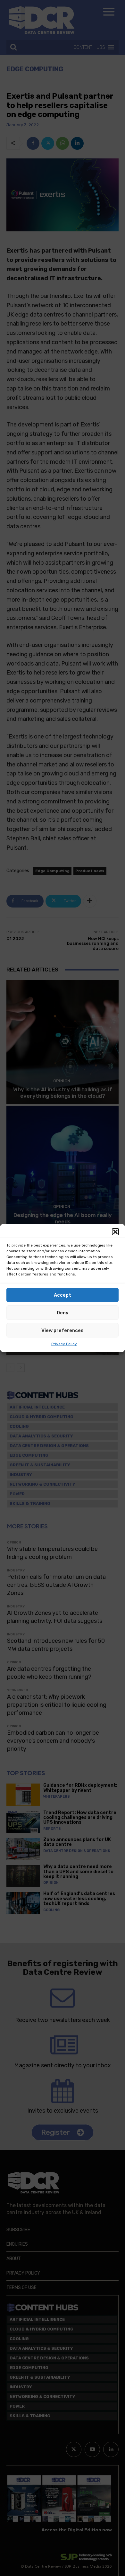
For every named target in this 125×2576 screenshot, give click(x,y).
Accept (63, 1295)
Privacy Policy (64, 1344)
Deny (63, 1313)
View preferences (63, 1330)
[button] (115, 1232)
